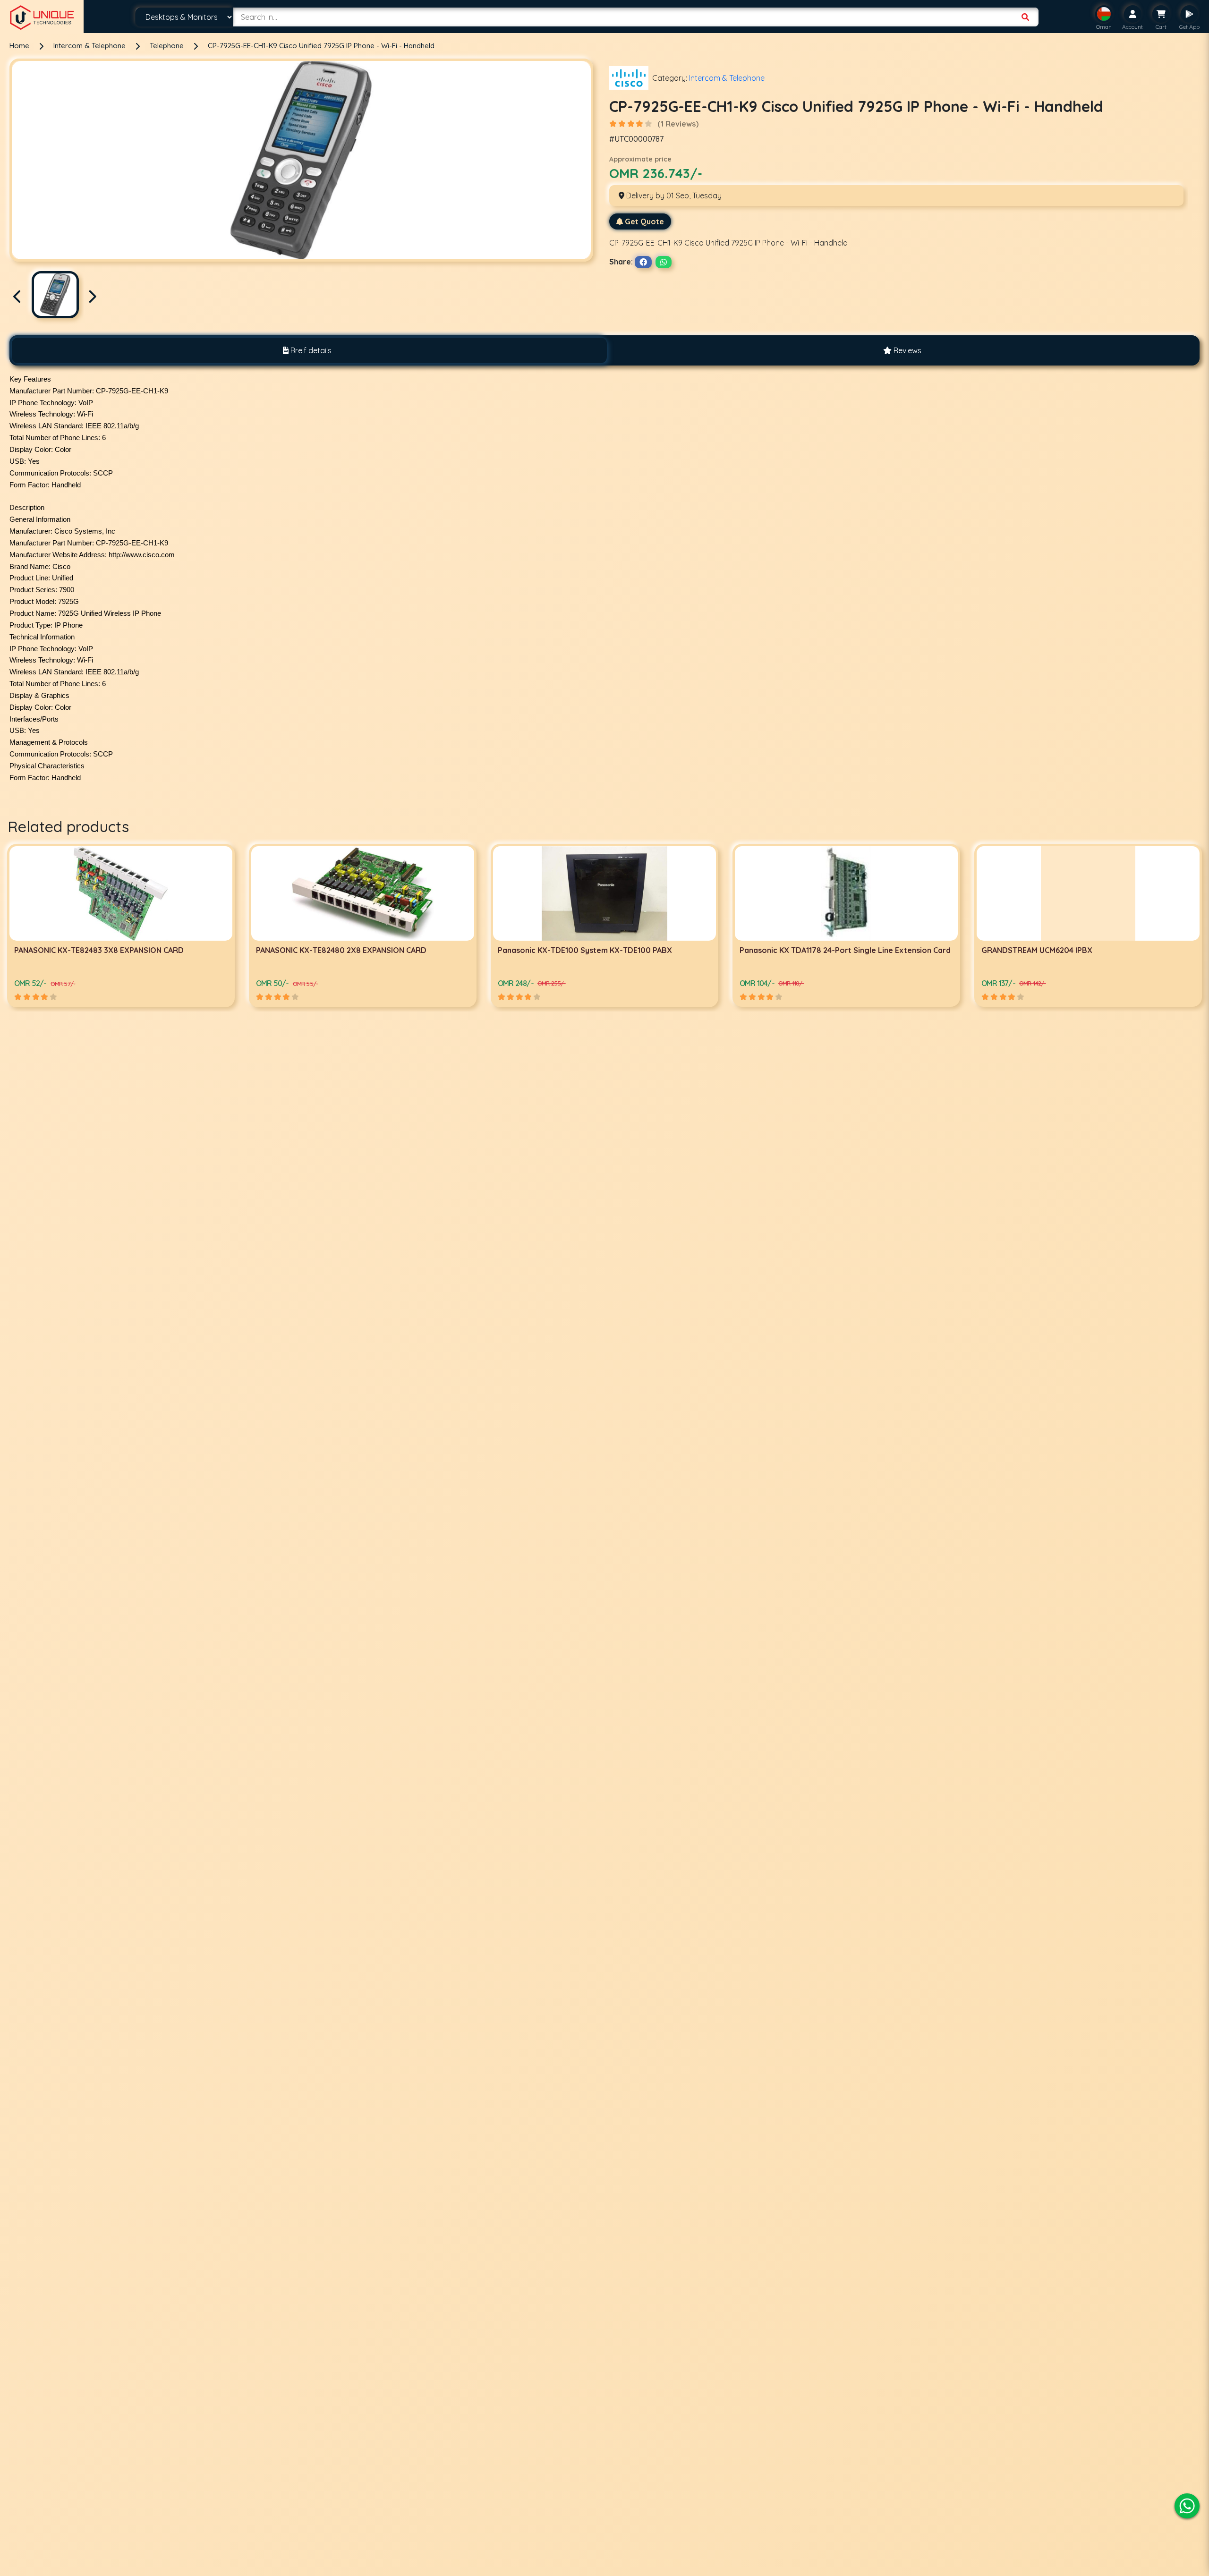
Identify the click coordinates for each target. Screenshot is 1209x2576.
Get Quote (644, 221)
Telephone (168, 46)
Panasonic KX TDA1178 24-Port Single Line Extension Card (362, 950)
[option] (121, 925)
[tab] (307, 350)
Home (19, 46)
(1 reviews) (678, 124)
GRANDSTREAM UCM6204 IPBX (553, 950)
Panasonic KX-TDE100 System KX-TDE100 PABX (101, 950)
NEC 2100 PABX (1009, 950)
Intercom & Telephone (90, 46)
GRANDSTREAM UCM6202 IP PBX (798, 950)
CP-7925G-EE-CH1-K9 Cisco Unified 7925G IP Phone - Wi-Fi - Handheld (321, 46)
